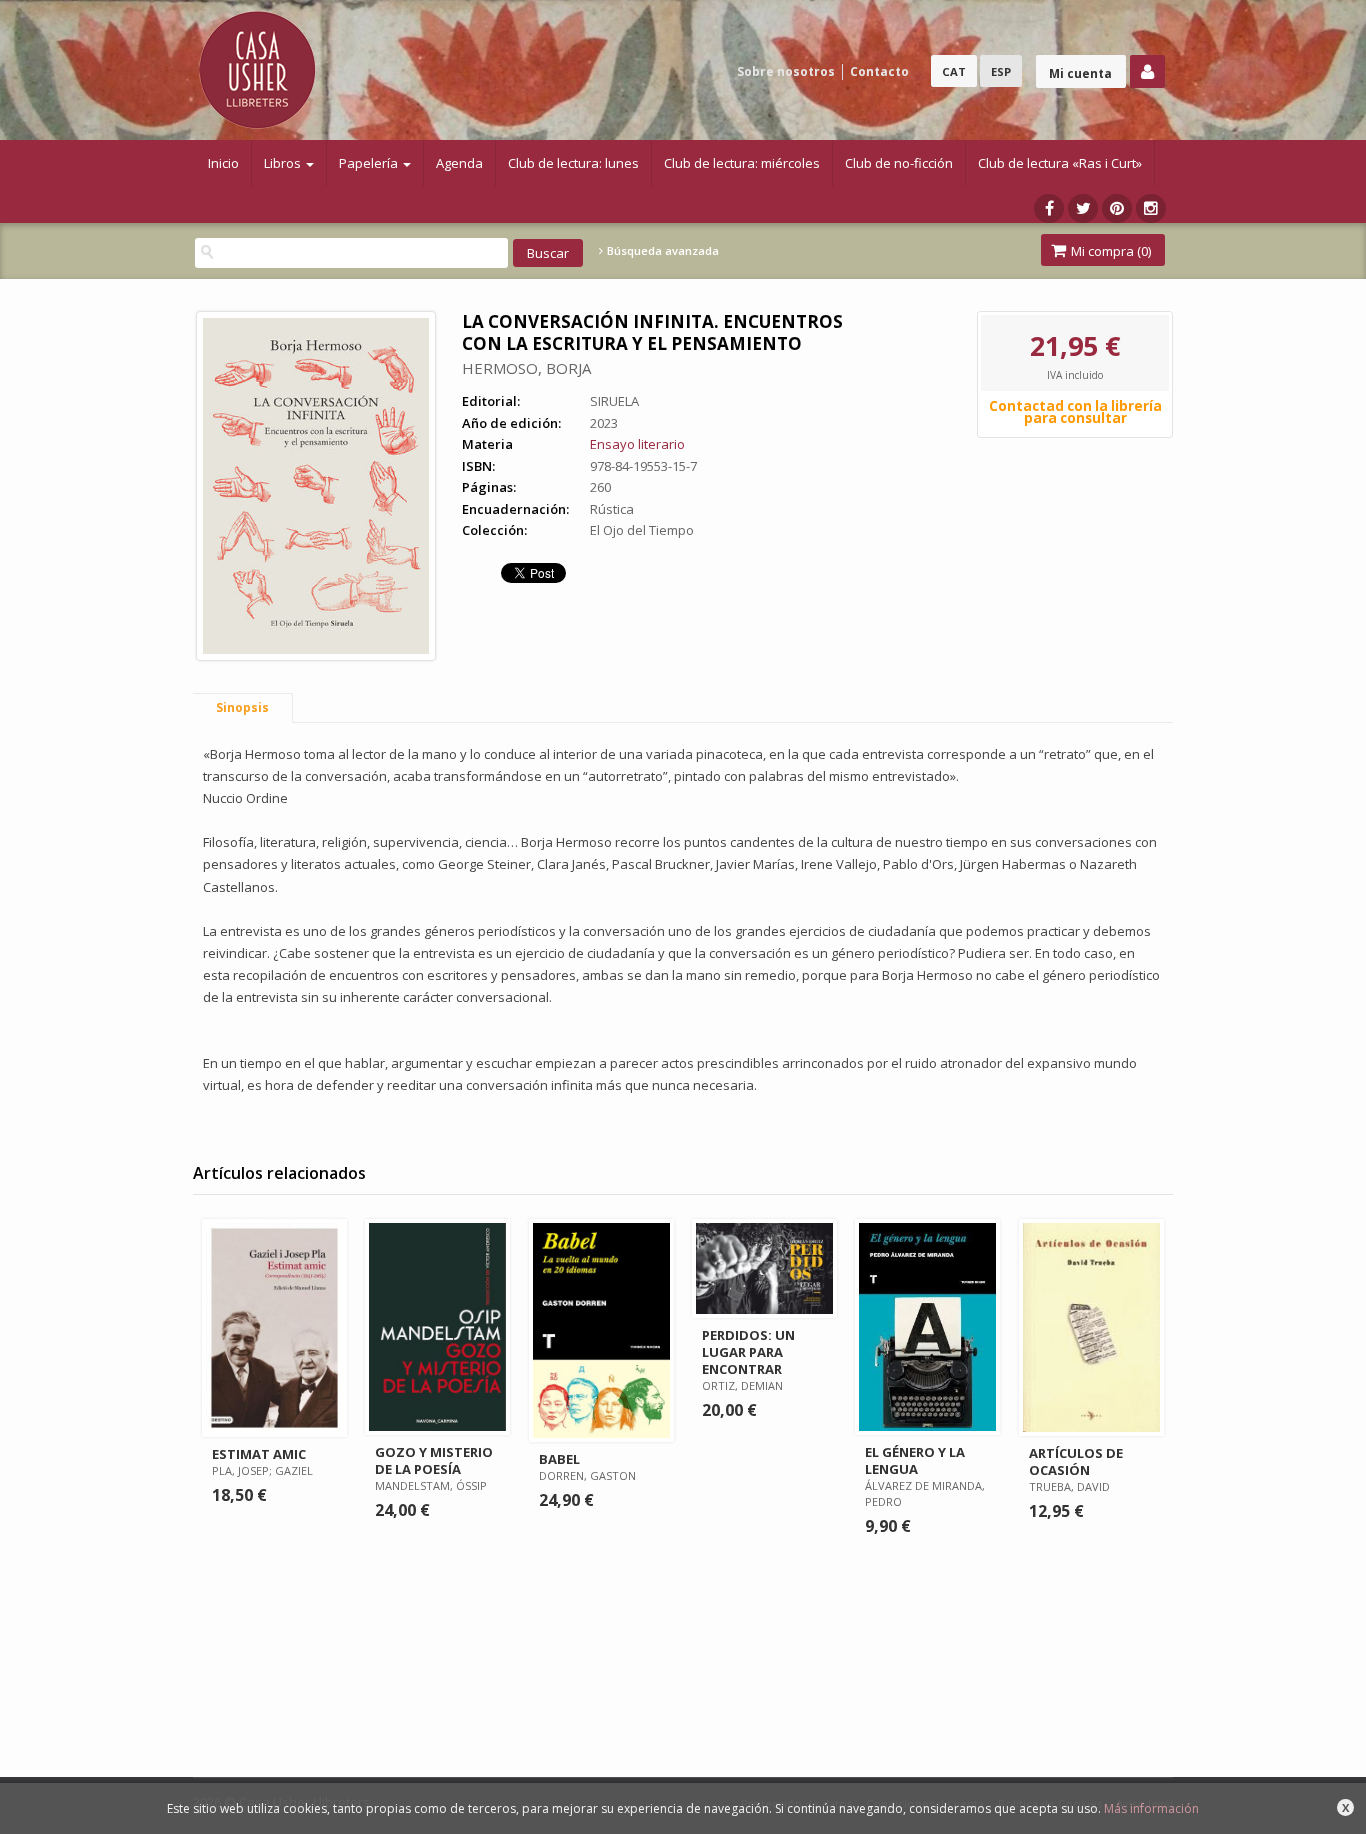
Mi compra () (1109, 251)
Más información (1151, 1808)
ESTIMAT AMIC (259, 1454)
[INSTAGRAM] (1151, 208)
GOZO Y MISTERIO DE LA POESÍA (434, 1460)
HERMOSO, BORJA (526, 368)
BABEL (559, 1459)
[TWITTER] (1083, 208)
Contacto (879, 71)
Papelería (370, 163)
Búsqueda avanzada (661, 251)
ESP (1001, 71)
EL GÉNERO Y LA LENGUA (915, 1460)
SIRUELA (614, 401)
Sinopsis (242, 707)
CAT (954, 71)
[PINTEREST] (1117, 208)
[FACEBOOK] (1049, 208)
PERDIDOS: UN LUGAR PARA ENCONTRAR (748, 1352)
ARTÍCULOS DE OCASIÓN (1076, 1461)
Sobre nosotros (786, 71)
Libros (284, 163)
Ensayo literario (637, 444)
